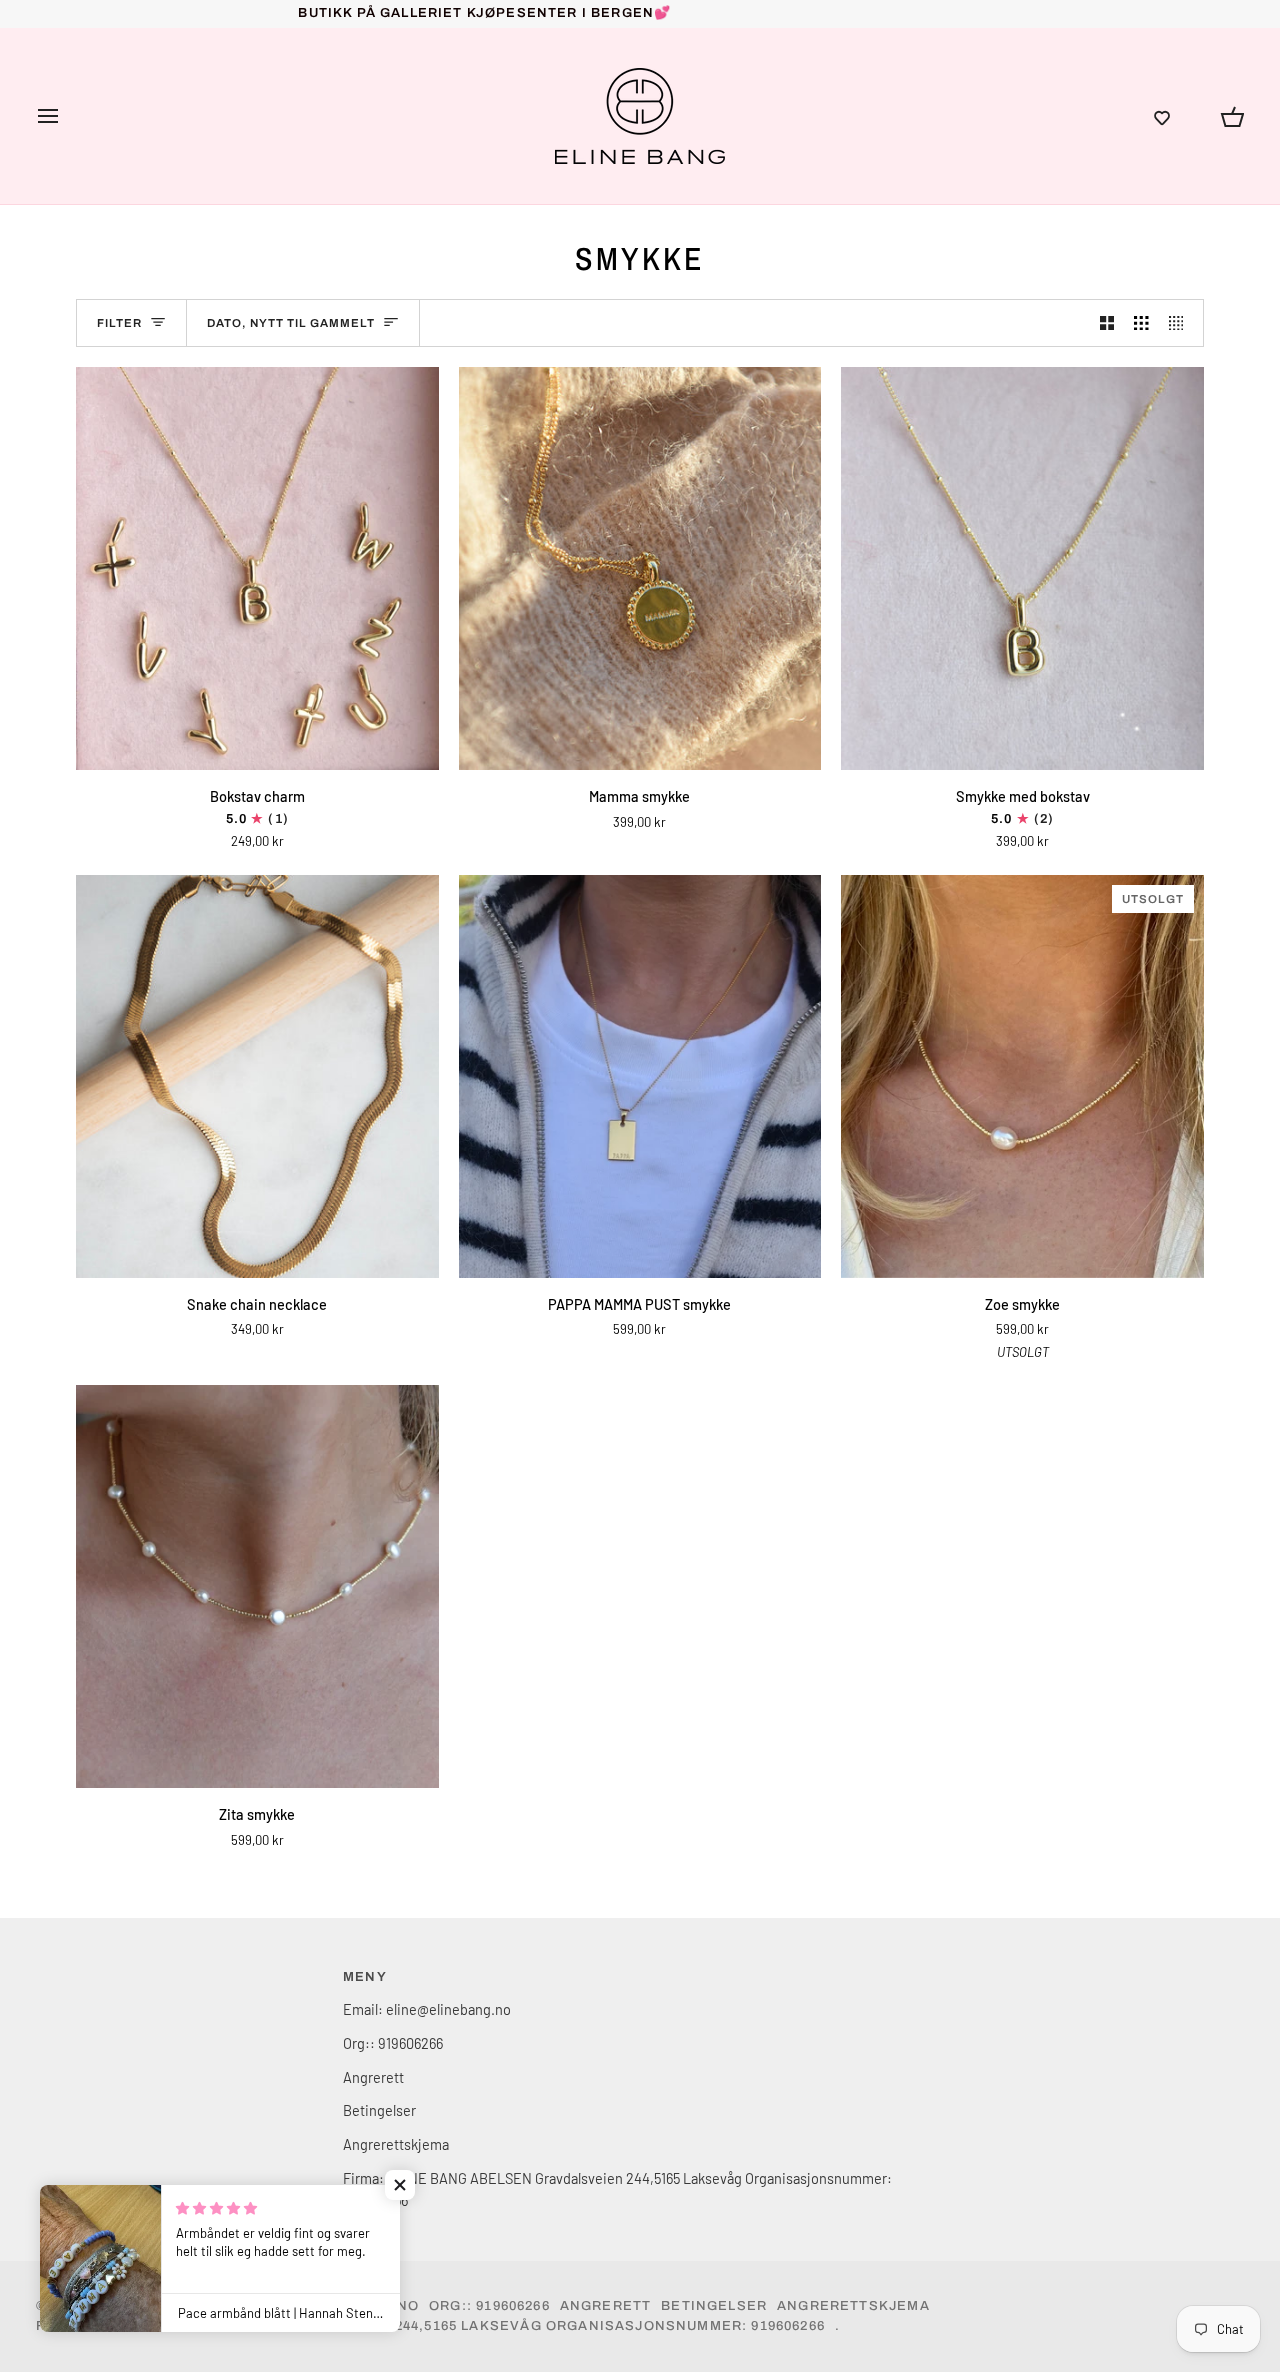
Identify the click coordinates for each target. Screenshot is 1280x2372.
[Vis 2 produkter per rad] (1107, 323)
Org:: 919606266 (393, 2043)
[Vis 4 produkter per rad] (1181, 323)
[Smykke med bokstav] (1022, 568)
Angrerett (373, 2077)
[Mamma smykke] (640, 568)
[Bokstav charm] (257, 568)
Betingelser (379, 2110)
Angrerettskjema (396, 2144)
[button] (1162, 116)
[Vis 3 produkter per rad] (1141, 323)
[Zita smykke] (257, 1586)
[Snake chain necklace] (257, 1076)
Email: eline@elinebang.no (427, 2009)
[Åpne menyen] (66, 116)
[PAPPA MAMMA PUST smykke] (640, 1076)
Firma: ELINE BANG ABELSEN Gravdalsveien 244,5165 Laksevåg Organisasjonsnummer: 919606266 (430, 2326)
